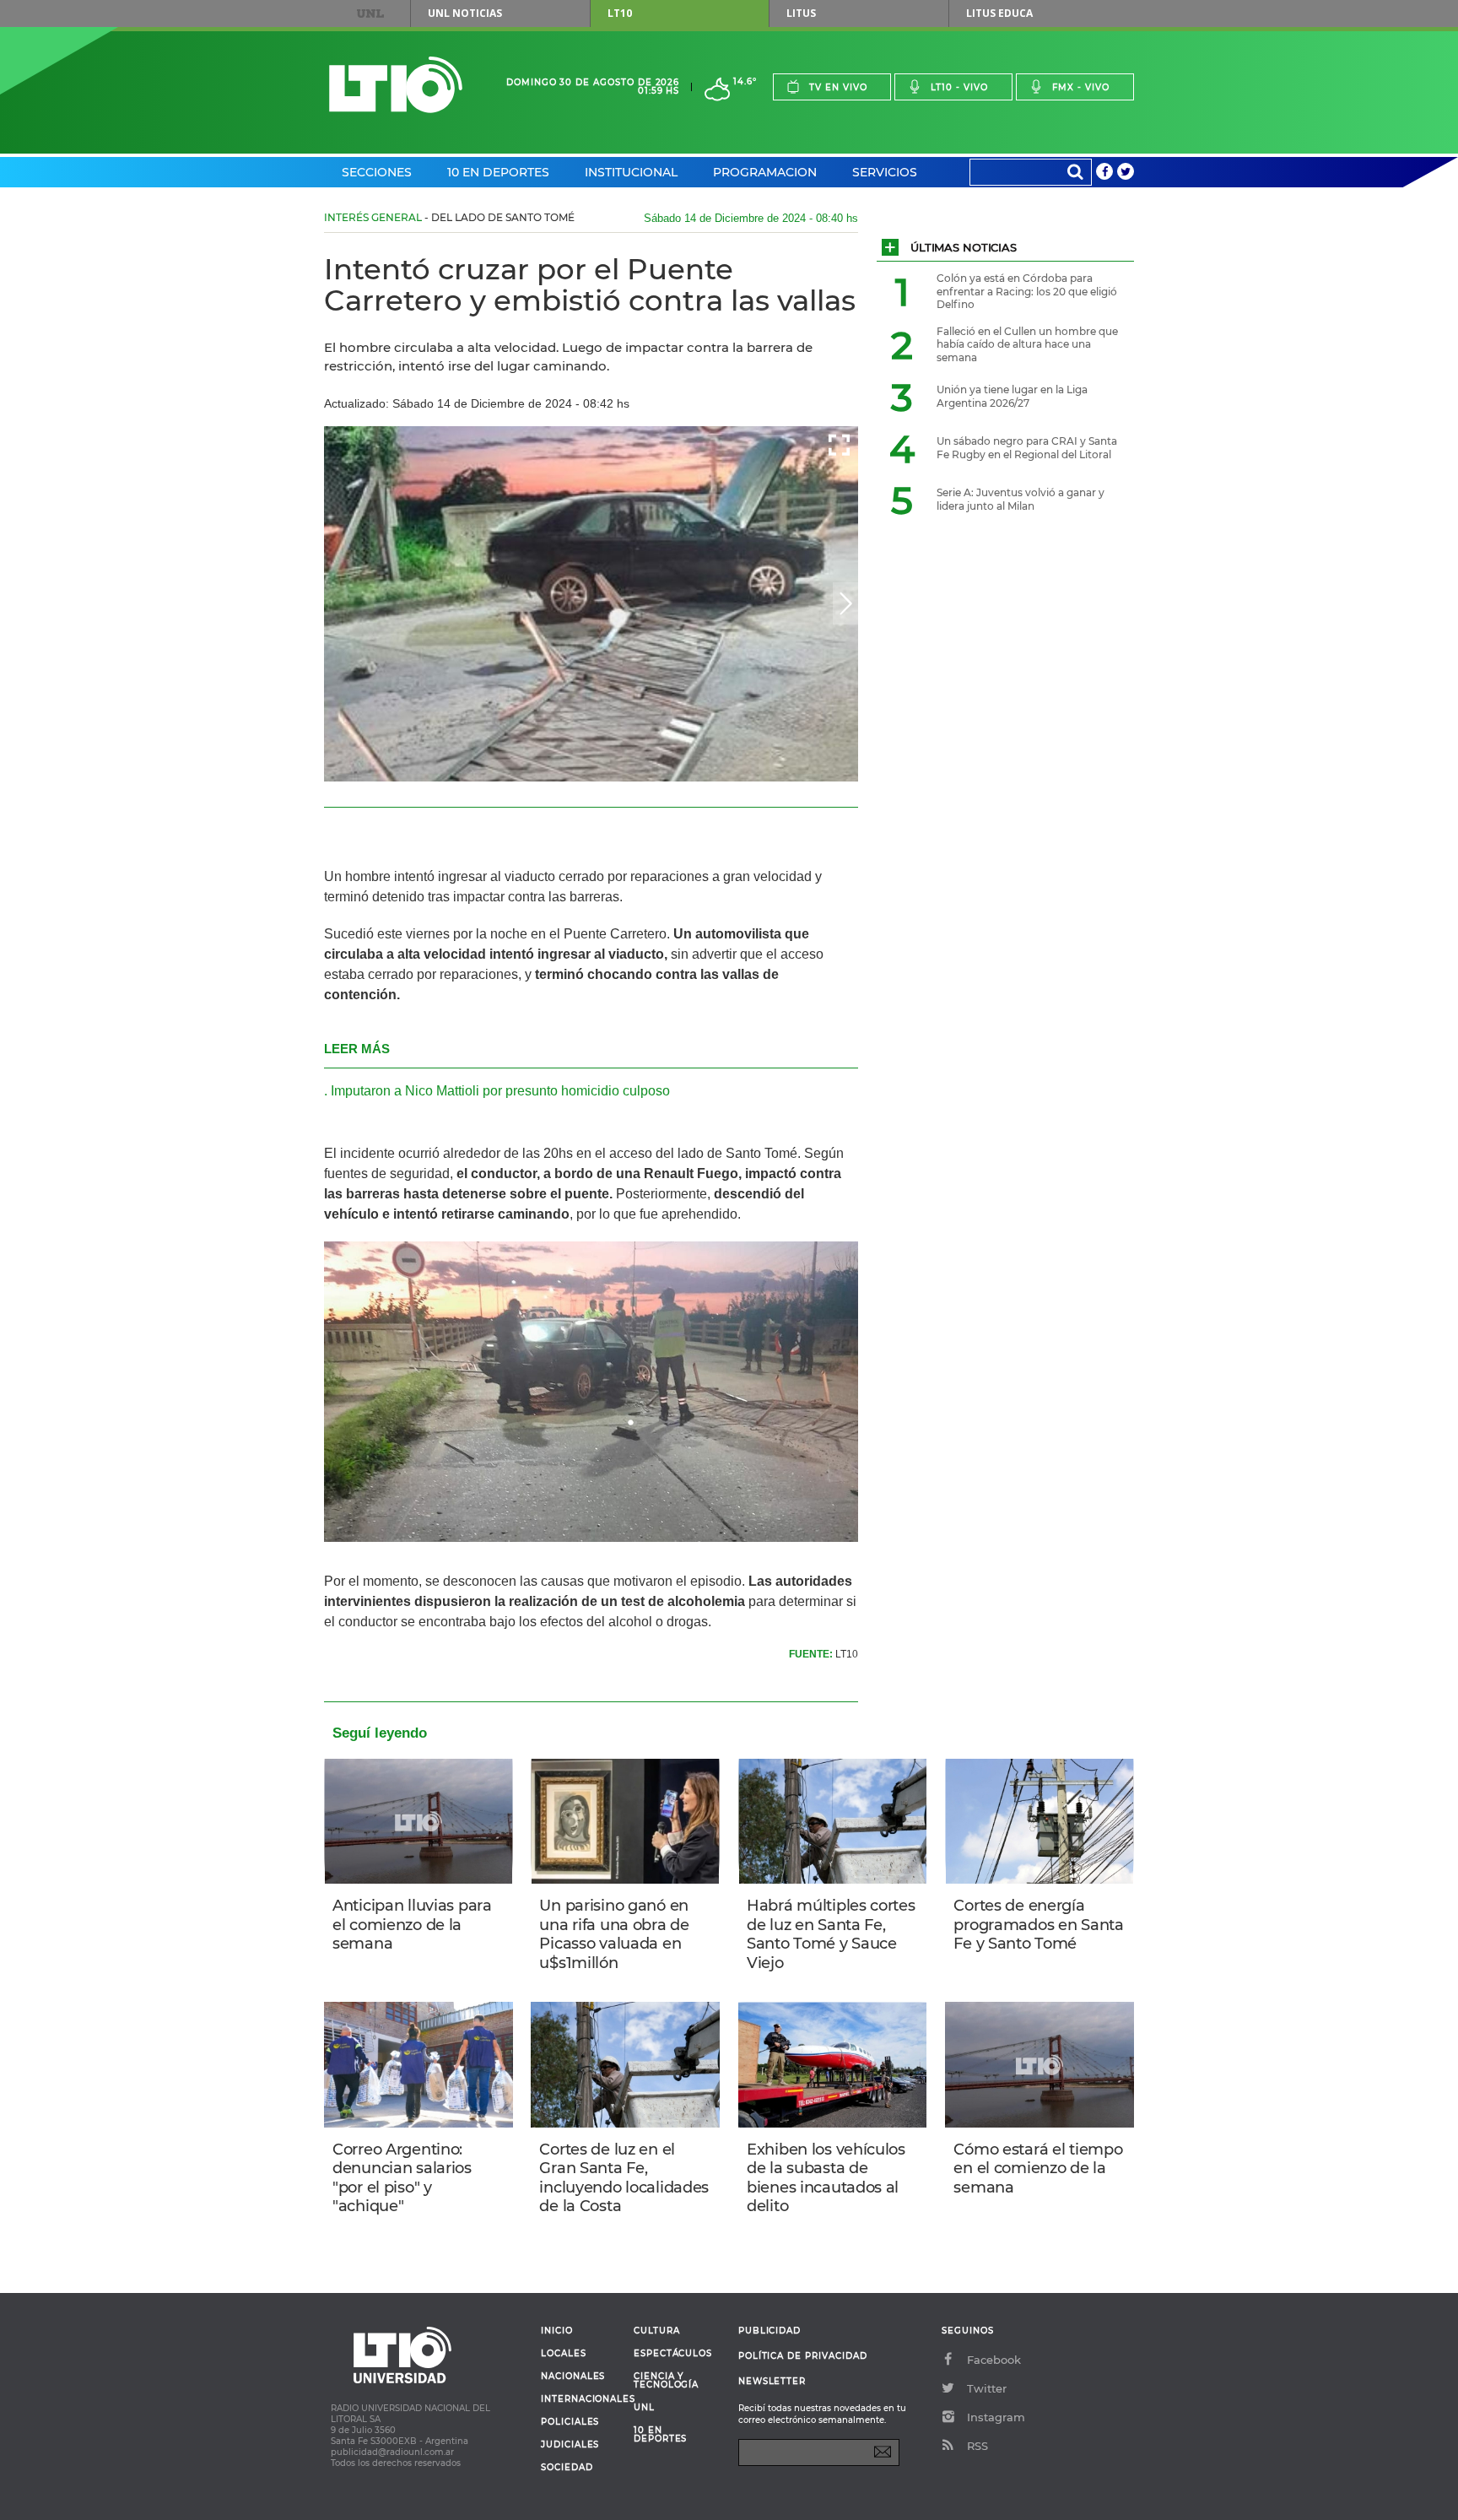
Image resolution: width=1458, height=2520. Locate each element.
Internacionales (581, 2399)
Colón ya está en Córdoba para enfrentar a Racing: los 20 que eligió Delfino (1027, 291)
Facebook (994, 2360)
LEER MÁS (357, 1049)
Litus (801, 13)
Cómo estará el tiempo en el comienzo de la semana (1038, 2168)
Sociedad (567, 2468)
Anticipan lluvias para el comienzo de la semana (412, 1925)
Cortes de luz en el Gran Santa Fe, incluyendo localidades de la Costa (624, 2178)
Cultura (657, 2331)
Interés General (373, 217)
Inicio (557, 2331)
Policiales (570, 2422)
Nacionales (573, 2377)
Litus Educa (999, 13)
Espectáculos (673, 2354)
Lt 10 (396, 85)
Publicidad (769, 2331)
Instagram (996, 2417)
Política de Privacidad (803, 2356)
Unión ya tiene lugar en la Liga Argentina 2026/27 (1012, 396)
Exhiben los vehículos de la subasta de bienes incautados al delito (826, 2178)
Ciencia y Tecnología (666, 2381)
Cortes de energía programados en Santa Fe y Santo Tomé (1038, 1925)
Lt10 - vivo (959, 87)
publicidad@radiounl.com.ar (392, 2452)
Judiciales (570, 2445)
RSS (977, 2446)
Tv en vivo (838, 87)
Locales (564, 2354)
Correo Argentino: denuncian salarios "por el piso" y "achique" (402, 2178)
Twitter (987, 2388)
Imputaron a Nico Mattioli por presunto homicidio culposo (500, 1091)
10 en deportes (661, 2435)
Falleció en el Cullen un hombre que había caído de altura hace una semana (1027, 344)
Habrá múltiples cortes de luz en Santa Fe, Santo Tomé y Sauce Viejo (831, 1934)
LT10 (620, 13)
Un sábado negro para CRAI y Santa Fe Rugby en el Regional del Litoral (1027, 448)
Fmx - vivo (1081, 87)
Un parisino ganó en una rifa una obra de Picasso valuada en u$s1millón (614, 1934)
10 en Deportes (498, 172)
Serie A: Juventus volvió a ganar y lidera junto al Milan (1021, 499)
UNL (370, 14)
